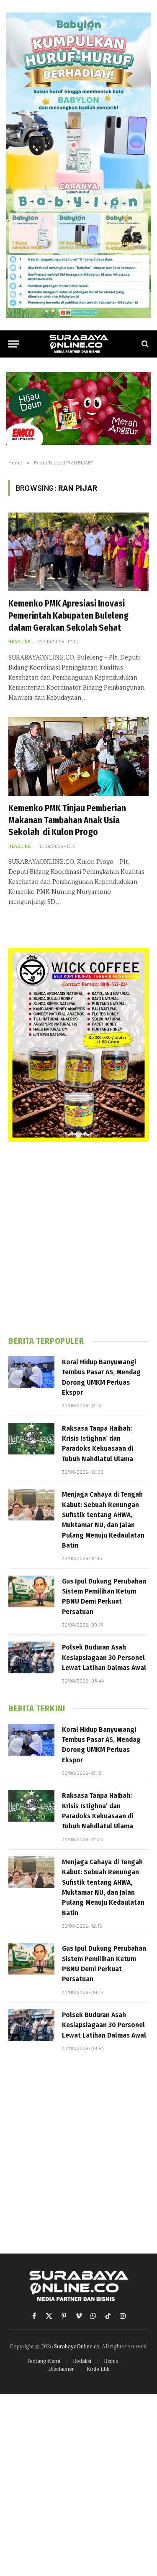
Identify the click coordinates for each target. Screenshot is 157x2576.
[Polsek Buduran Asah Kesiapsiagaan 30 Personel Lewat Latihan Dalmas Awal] (31, 1657)
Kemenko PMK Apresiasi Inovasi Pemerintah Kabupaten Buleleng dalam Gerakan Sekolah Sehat (68, 615)
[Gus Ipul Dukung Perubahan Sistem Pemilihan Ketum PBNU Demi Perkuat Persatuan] (31, 1591)
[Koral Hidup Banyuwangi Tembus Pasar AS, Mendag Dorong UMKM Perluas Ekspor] (31, 1372)
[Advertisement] (78, 1239)
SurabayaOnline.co (77, 2346)
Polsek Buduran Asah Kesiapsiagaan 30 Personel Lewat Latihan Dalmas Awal (104, 1657)
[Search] (144, 344)
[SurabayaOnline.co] (79, 344)
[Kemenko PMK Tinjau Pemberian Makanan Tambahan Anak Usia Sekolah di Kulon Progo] (78, 756)
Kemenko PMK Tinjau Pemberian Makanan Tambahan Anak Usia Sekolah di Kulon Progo (67, 820)
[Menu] (14, 344)
